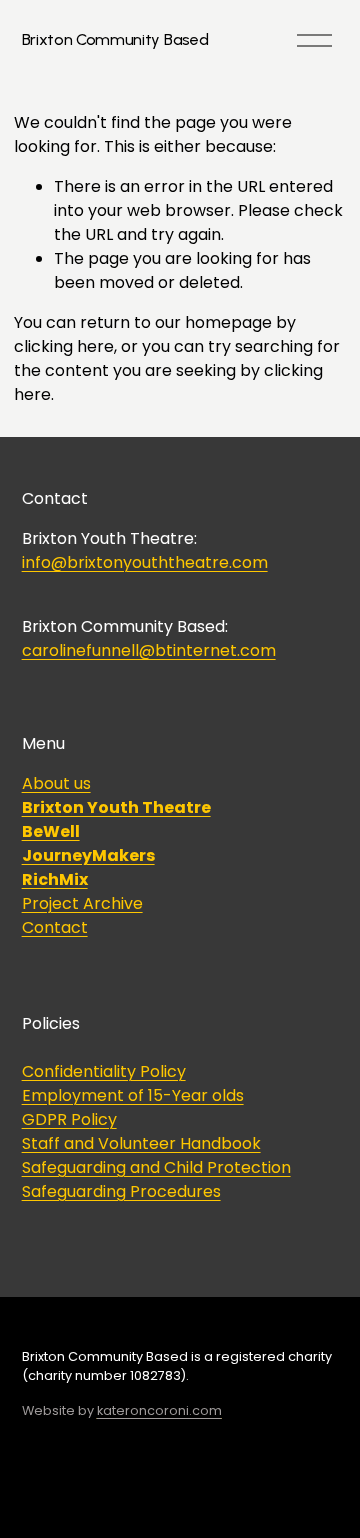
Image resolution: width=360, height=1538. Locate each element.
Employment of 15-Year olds (133, 1095)
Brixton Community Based (115, 39)
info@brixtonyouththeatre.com (145, 562)
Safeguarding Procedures (121, 1191)
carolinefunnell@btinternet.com (149, 650)
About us (56, 783)
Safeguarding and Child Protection (156, 1167)
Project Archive (82, 903)
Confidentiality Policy (104, 1071)
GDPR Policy (69, 1119)
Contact (55, 927)
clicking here (64, 346)
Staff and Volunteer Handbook (141, 1143)
